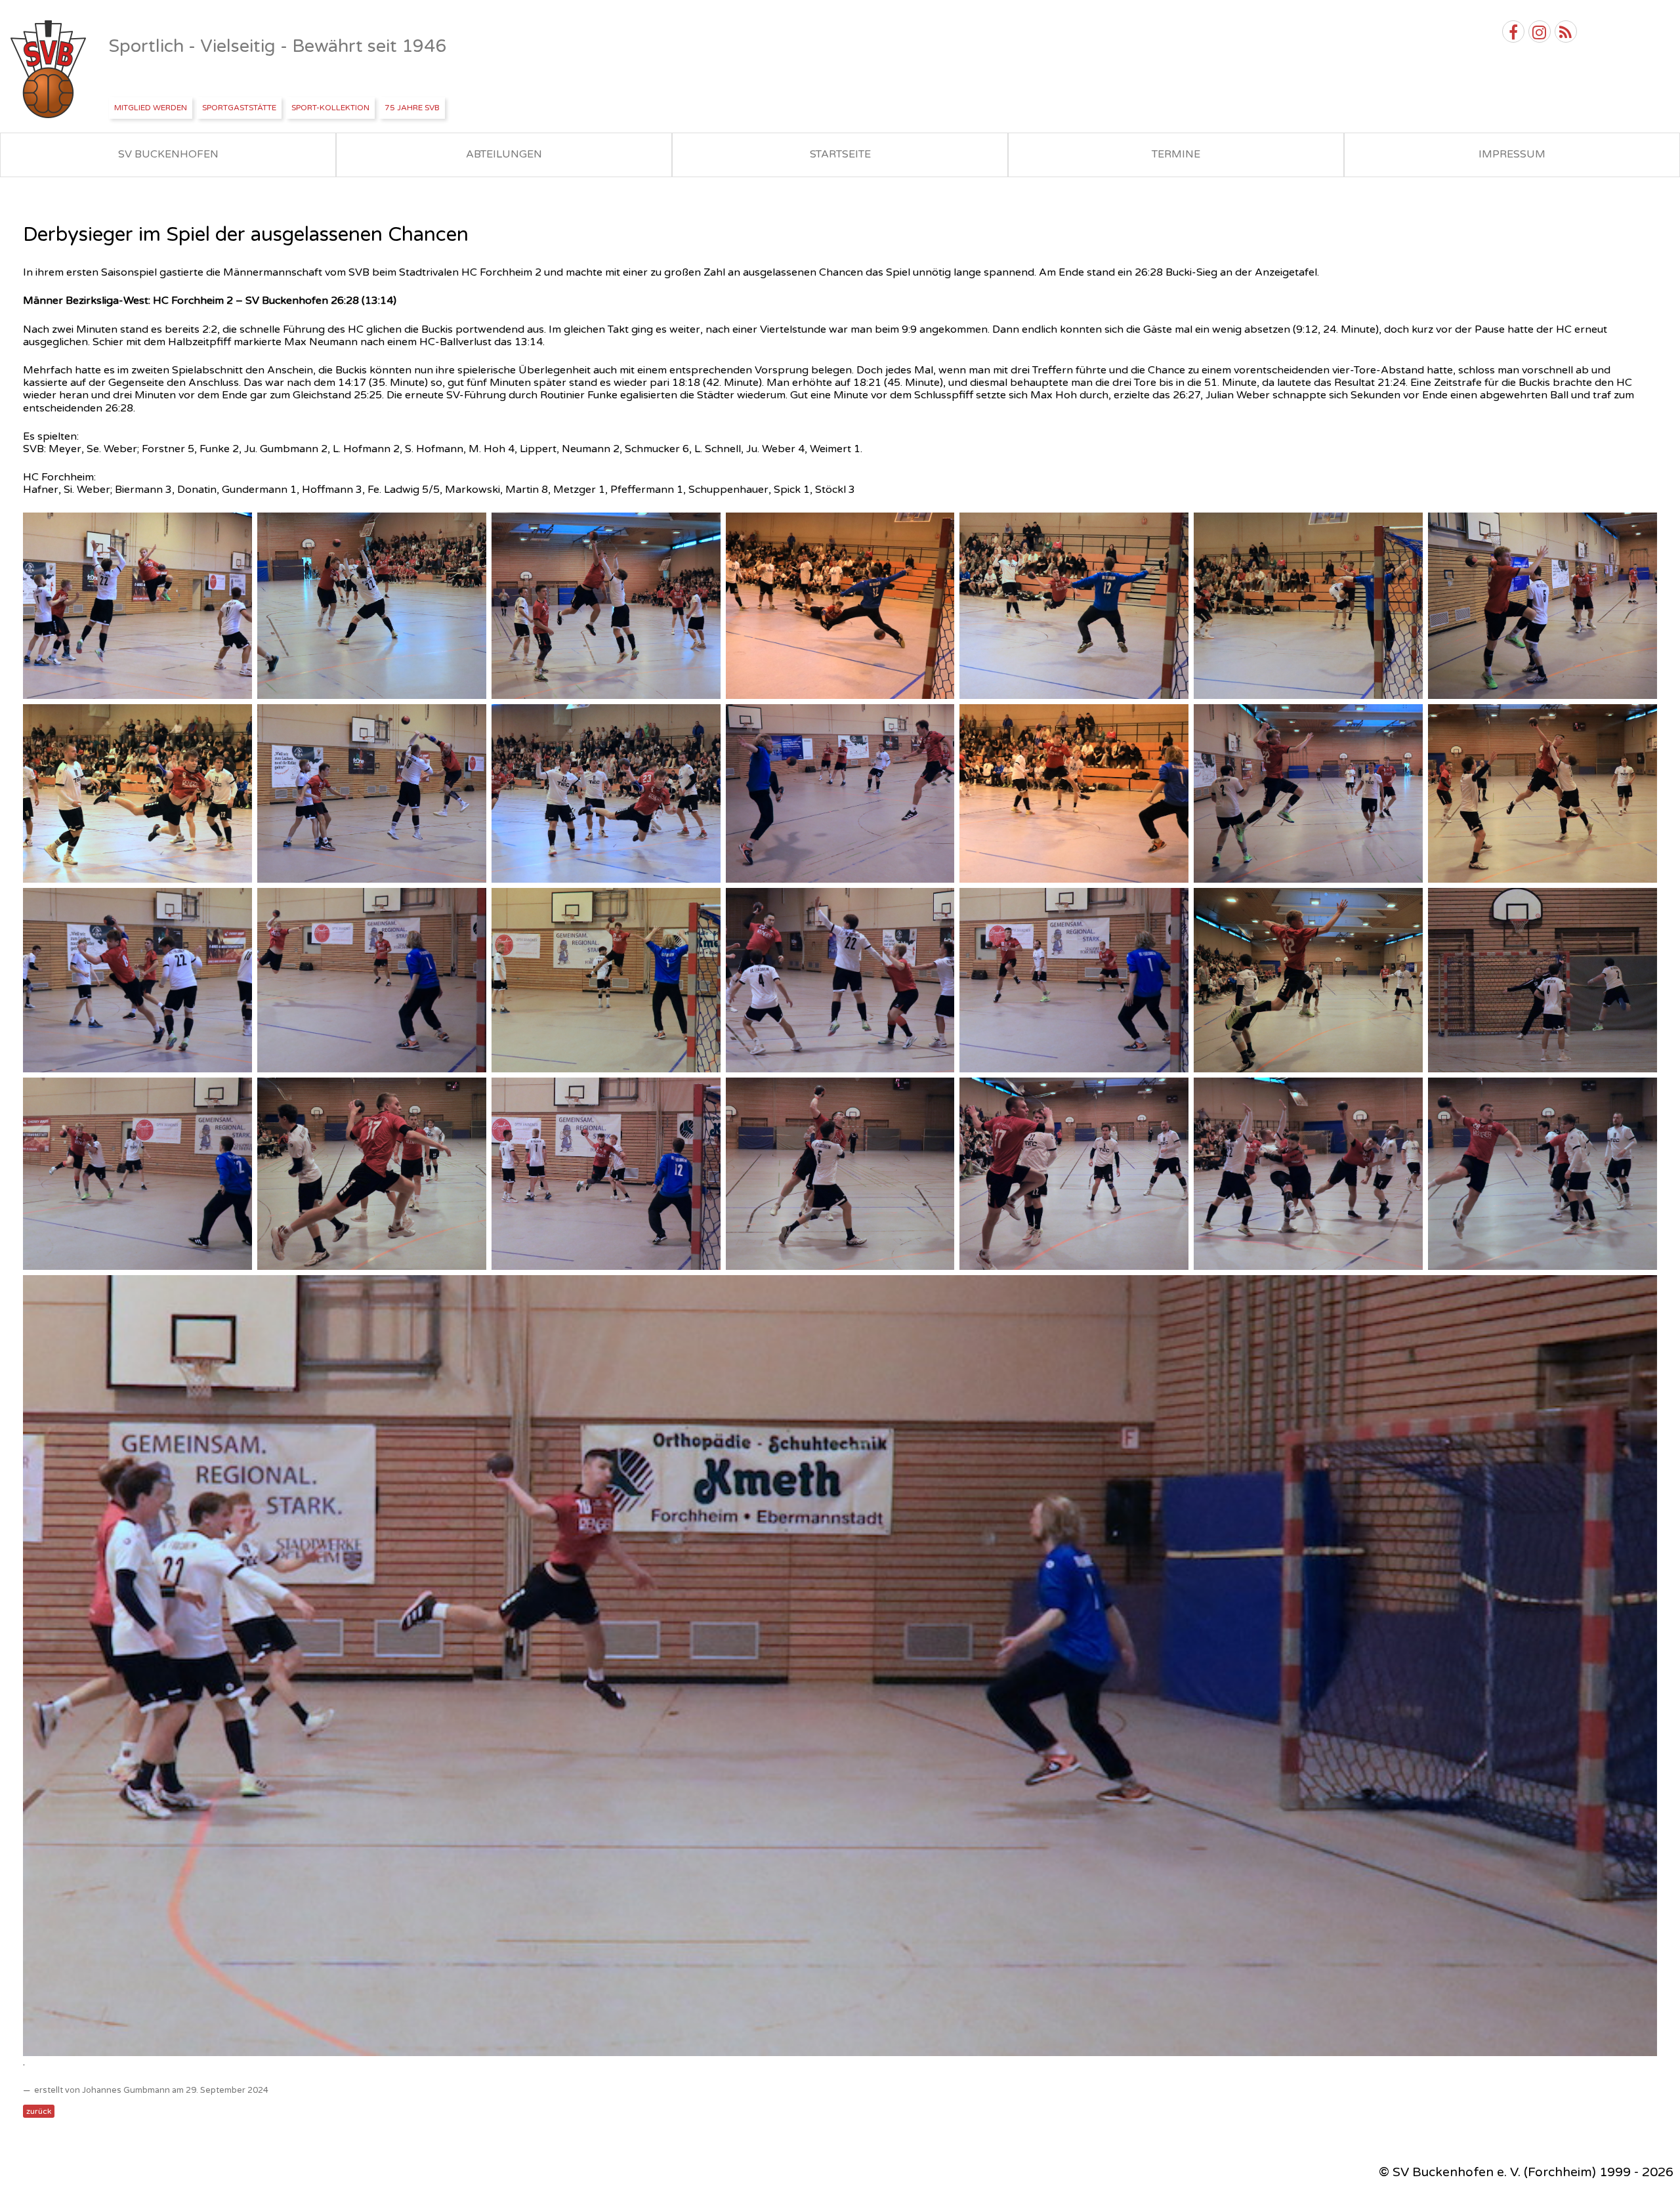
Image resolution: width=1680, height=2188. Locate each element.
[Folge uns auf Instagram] (1540, 32)
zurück (39, 2111)
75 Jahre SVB (412, 108)
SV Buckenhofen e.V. (50, 70)
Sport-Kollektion (330, 108)
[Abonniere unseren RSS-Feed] (1566, 32)
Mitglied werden (151, 108)
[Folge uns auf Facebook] (1513, 32)
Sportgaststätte (239, 108)
